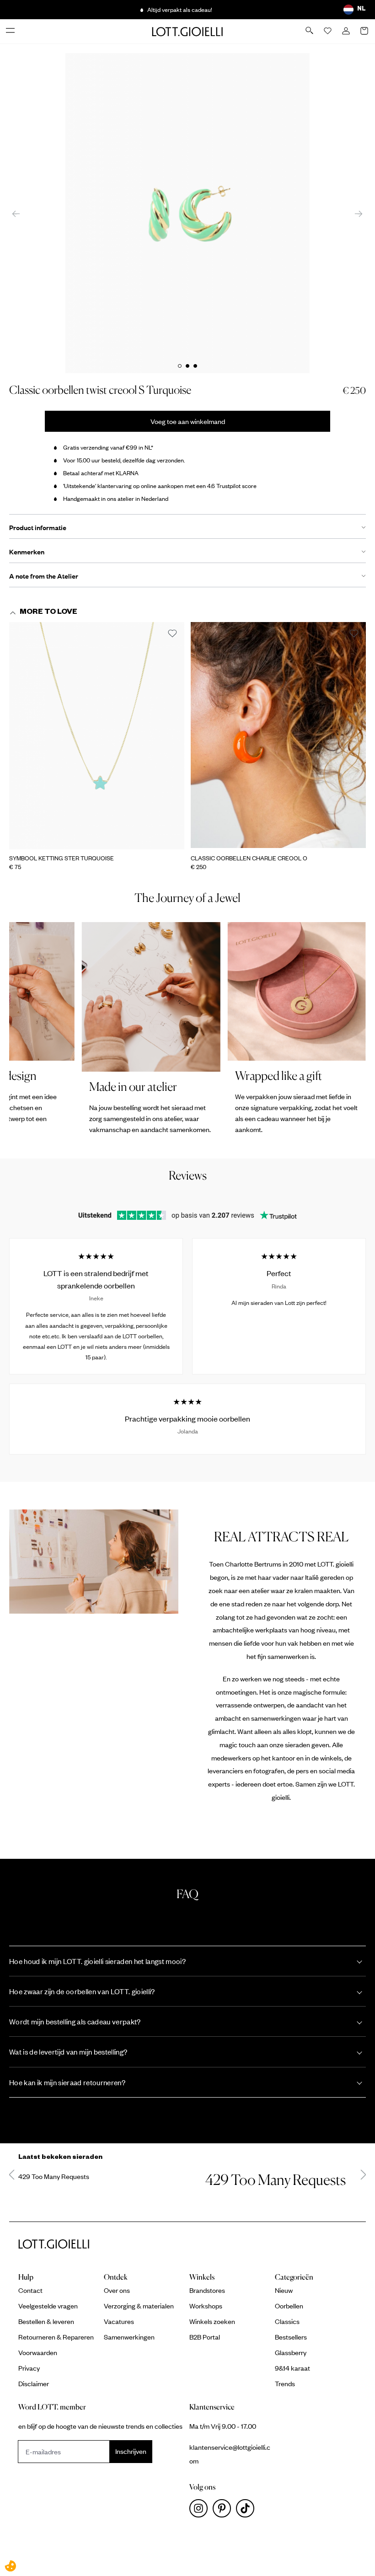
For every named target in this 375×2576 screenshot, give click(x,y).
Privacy (29, 2368)
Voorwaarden (38, 2352)
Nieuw (284, 2290)
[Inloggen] (347, 32)
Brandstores (207, 2290)
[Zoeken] (310, 31)
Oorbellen (289, 2306)
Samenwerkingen (129, 2337)
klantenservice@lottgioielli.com (230, 2454)
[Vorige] (16, 213)
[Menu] (11, 31)
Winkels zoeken (212, 2321)
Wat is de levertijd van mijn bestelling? (68, 2052)
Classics (287, 2321)
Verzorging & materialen (139, 2306)
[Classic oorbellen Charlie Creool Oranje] (278, 736)
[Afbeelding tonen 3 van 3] (195, 366)
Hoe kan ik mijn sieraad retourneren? (67, 2082)
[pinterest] (224, 2511)
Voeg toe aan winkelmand (188, 421)
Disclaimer (34, 2383)
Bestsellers (291, 2337)
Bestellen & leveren (46, 2321)
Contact (30, 2290)
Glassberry (291, 2352)
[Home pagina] (187, 31)
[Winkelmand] (365, 32)
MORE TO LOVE (48, 613)
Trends (285, 2383)
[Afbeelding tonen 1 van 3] (180, 366)
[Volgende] (359, 213)
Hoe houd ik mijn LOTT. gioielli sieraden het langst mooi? (97, 1961)
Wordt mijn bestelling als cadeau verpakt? (75, 2021)
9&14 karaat (292, 2368)
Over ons (117, 2290)
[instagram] (201, 2511)
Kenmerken (27, 552)
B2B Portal (205, 2337)
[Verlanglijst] (328, 32)
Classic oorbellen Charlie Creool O (249, 858)
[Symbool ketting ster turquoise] (97, 736)
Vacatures (119, 2321)
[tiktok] (247, 2511)
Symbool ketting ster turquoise (62, 858)
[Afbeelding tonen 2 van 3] (187, 366)
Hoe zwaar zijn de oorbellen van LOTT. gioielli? (82, 1991)
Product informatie (38, 527)
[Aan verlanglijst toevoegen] (172, 634)
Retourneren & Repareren (56, 2337)
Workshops (206, 2306)
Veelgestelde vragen (48, 2306)
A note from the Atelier (44, 576)
